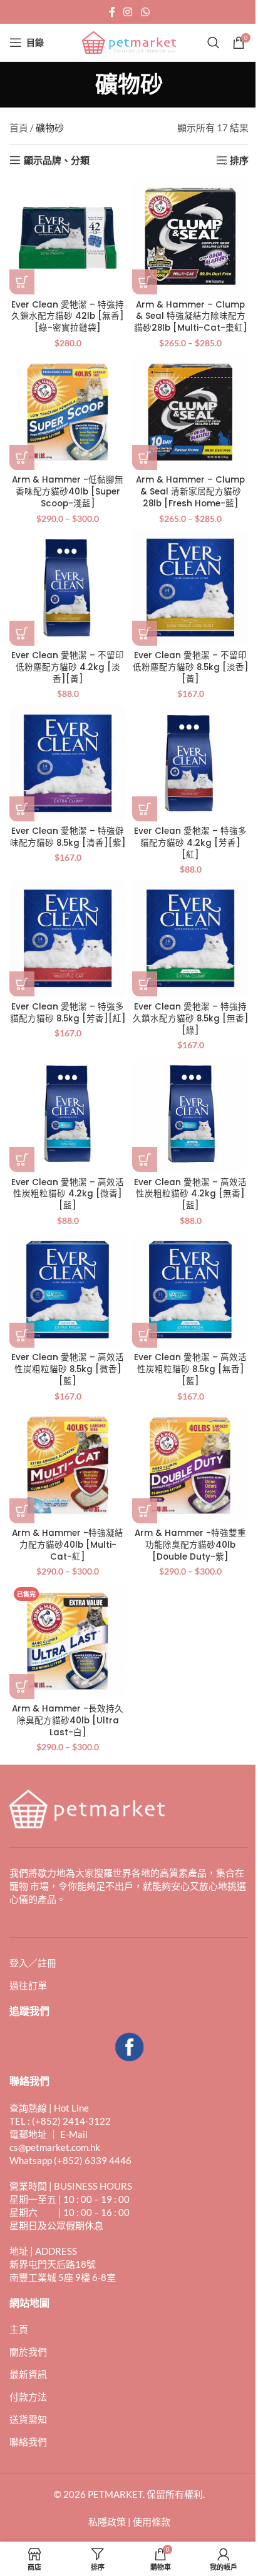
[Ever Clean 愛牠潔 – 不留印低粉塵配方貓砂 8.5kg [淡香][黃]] (190, 588)
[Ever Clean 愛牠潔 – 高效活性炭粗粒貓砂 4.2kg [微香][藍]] (68, 1114)
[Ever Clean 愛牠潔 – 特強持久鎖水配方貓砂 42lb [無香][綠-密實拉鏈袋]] (68, 236)
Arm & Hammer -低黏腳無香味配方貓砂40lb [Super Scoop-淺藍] (68, 492)
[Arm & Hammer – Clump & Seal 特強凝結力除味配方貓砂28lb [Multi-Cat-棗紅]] (190, 236)
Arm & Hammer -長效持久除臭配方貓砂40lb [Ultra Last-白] (68, 1721)
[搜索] (214, 43)
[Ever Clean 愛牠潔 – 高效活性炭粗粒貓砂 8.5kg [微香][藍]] (68, 1290)
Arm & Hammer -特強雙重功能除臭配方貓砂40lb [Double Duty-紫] (190, 1545)
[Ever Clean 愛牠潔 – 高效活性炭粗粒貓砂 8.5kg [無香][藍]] (190, 1290)
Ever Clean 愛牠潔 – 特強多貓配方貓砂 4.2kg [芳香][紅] (190, 843)
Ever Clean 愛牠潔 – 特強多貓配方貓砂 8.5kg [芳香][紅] (68, 1013)
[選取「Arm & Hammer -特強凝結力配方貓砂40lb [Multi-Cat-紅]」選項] (22, 1511)
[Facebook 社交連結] (112, 12)
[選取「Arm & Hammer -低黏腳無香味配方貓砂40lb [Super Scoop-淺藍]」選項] (22, 458)
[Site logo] (129, 41)
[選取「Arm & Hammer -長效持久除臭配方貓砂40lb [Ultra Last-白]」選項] (22, 1686)
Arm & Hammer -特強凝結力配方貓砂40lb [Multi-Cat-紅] (68, 1545)
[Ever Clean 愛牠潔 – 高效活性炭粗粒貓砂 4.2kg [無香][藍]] (190, 1114)
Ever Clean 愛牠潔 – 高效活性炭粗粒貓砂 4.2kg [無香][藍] (190, 1194)
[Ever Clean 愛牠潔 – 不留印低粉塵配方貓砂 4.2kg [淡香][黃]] (68, 588)
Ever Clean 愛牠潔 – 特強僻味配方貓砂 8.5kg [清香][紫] (68, 837)
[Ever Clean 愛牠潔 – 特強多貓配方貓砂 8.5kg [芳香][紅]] (68, 938)
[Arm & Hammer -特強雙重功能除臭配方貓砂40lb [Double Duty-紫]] (190, 1465)
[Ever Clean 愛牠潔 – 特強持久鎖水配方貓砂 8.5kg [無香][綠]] (190, 938)
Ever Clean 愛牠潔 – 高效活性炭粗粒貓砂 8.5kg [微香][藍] (68, 1369)
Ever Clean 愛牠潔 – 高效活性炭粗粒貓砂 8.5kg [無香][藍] (190, 1369)
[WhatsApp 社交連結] (145, 12)
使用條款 (152, 2522)
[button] (22, 282)
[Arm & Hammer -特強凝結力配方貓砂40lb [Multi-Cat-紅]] (68, 1465)
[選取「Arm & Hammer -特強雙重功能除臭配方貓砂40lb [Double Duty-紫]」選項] (145, 1511)
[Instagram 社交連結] (128, 12)
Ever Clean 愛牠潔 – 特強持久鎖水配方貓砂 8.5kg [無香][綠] (191, 1019)
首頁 (19, 128)
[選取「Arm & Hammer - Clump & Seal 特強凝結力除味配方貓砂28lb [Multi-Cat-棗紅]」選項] (145, 282)
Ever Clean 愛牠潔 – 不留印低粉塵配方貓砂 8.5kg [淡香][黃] (191, 667)
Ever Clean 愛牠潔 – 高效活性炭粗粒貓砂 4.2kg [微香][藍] (68, 1194)
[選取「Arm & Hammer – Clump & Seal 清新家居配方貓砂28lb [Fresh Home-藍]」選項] (145, 458)
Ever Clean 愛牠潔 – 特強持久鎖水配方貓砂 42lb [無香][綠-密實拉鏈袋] (68, 317)
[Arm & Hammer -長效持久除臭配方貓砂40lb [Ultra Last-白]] (68, 1641)
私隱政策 (107, 2522)
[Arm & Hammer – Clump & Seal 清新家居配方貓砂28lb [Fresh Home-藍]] (190, 412)
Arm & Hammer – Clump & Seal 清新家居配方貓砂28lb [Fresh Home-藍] (190, 492)
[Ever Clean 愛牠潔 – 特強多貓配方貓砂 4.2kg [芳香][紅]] (190, 763)
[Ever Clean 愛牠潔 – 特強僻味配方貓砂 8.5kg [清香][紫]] (68, 763)
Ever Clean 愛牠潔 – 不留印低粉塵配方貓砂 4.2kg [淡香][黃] (68, 667)
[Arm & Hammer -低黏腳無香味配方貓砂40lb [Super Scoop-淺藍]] (68, 412)
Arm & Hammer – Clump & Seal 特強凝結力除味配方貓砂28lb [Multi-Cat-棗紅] (191, 317)
